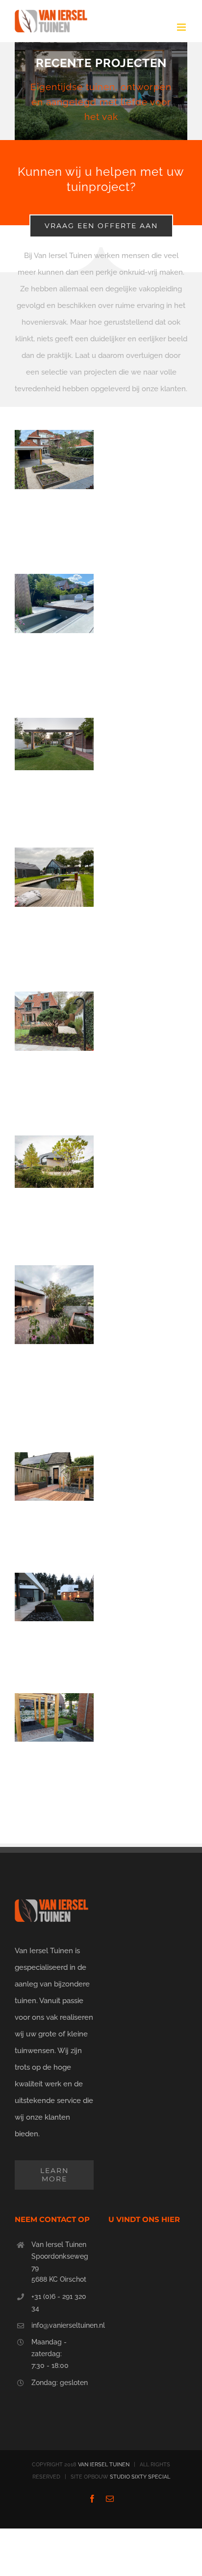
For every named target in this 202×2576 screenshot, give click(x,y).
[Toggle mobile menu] (182, 27)
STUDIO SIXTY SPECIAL (140, 2477)
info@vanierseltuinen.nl (63, 2325)
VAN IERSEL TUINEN (104, 2465)
